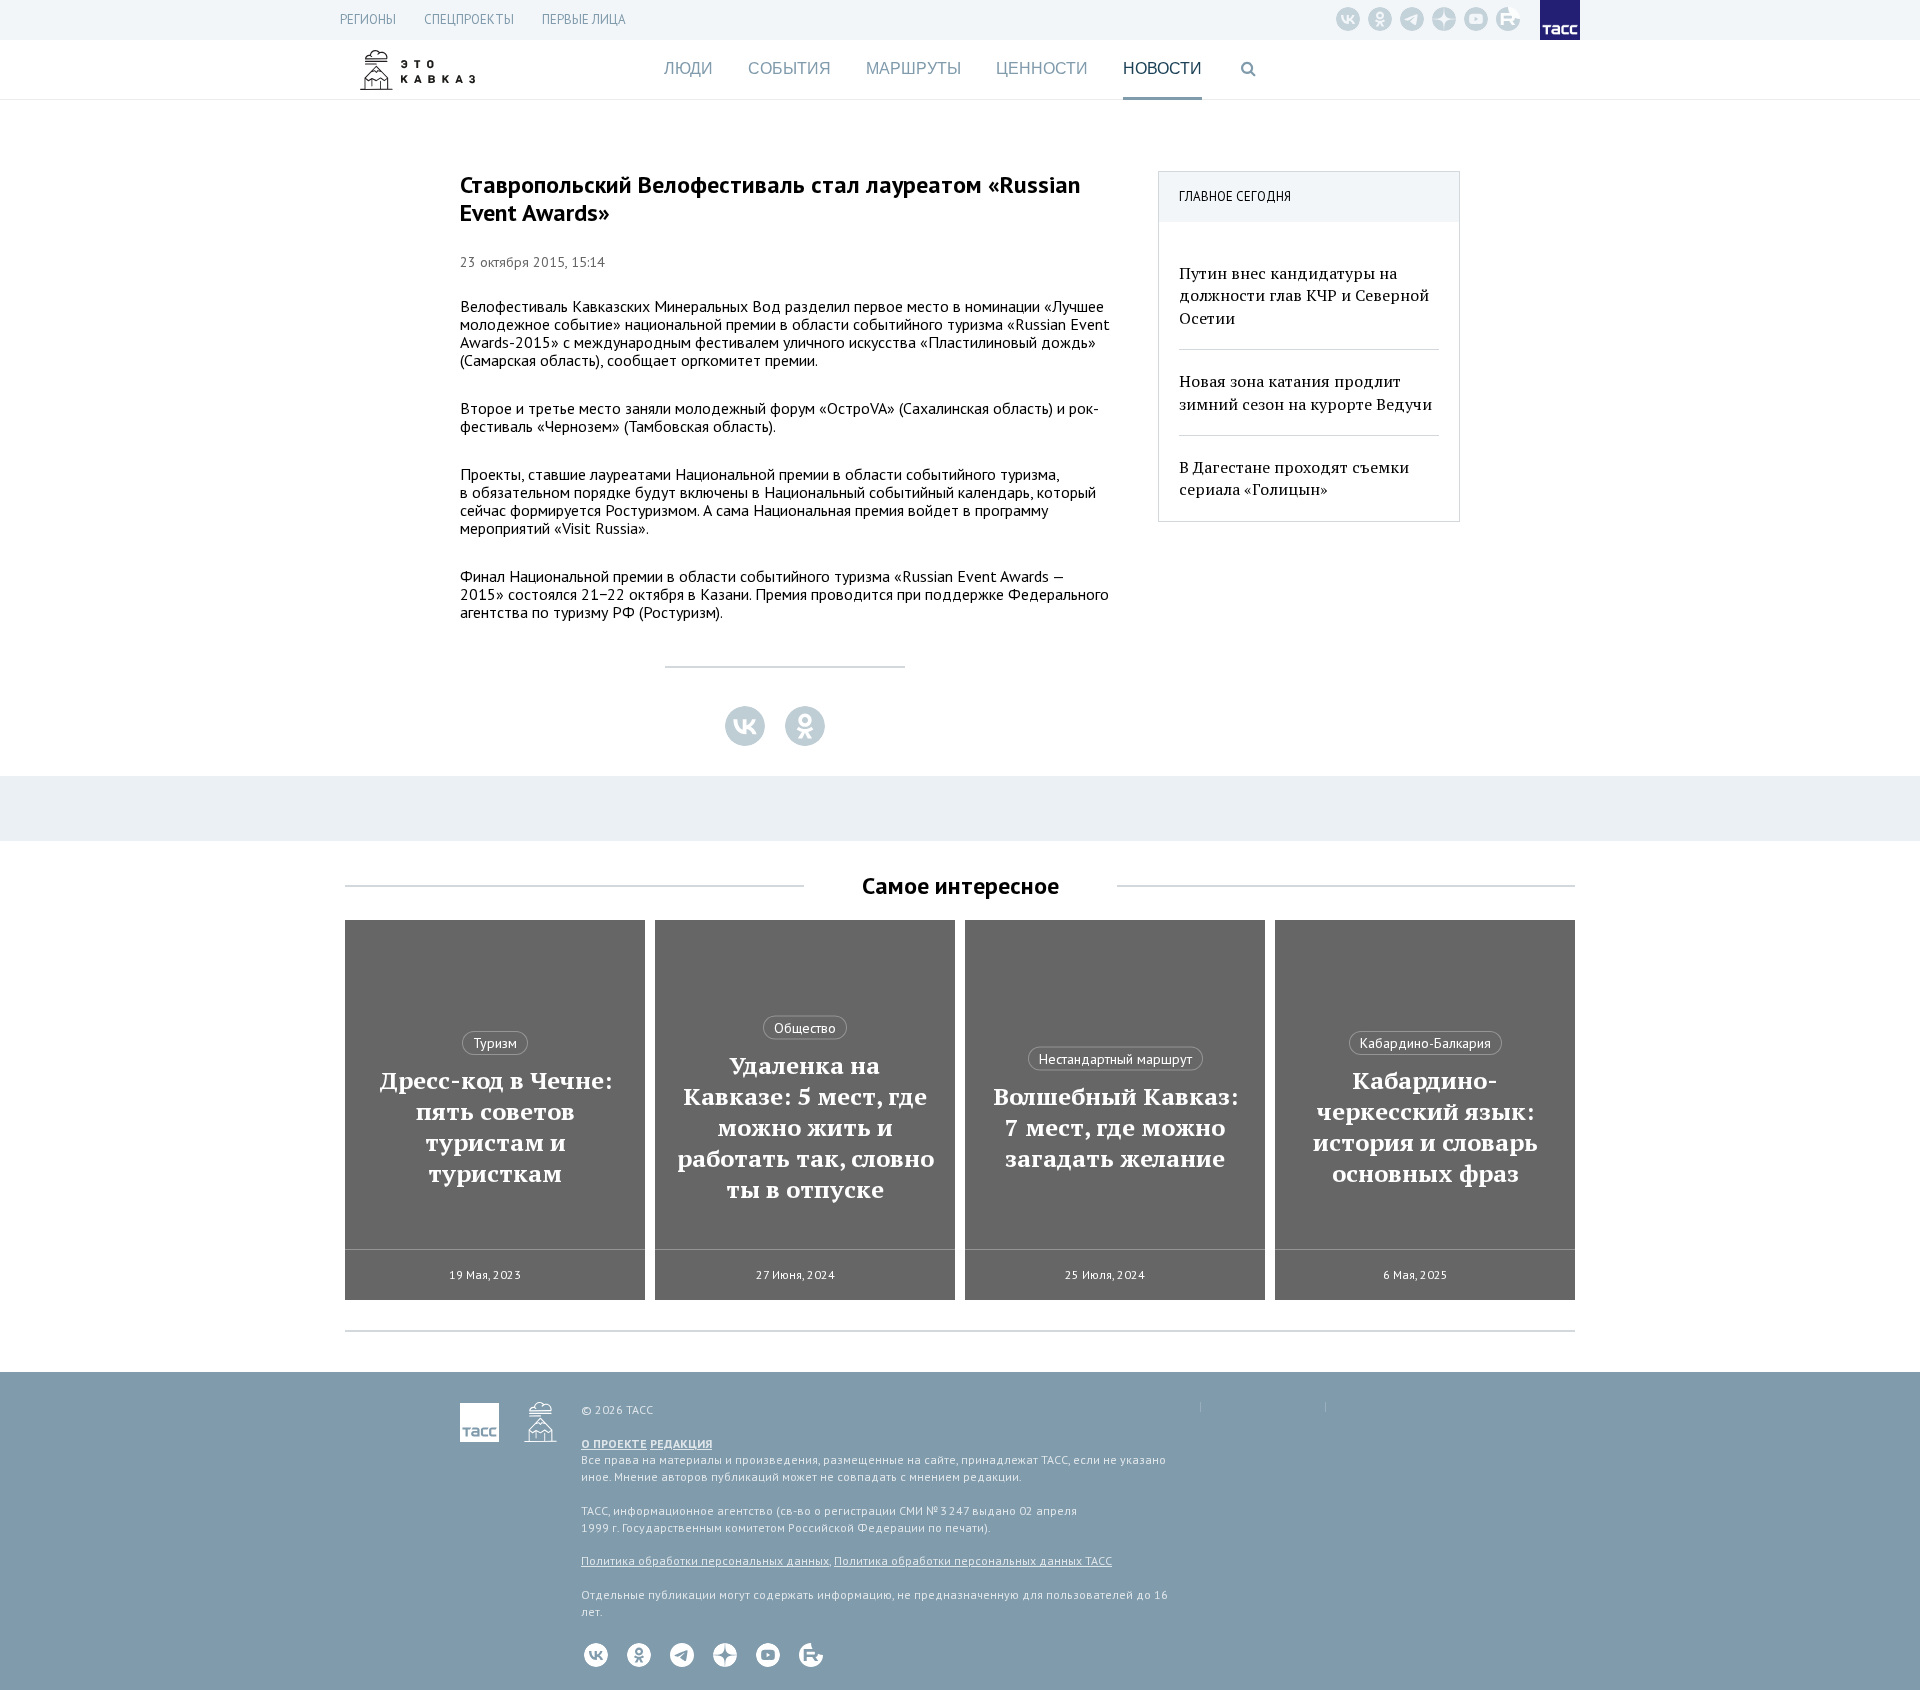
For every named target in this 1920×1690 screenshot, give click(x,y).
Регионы (368, 19)
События (789, 68)
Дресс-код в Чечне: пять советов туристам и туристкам (495, 1127)
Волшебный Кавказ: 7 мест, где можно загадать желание (1115, 1127)
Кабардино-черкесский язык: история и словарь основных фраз (1425, 1127)
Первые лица (584, 19)
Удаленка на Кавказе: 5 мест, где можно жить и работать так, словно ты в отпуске (805, 1127)
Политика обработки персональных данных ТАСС (973, 1560)
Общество (805, 1028)
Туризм (495, 1043)
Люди (688, 68)
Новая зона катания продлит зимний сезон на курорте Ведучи (1305, 392)
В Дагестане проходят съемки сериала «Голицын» (1294, 478)
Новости (1162, 68)
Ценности (1042, 68)
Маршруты (913, 68)
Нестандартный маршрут (1115, 1059)
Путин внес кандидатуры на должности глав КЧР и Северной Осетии (1304, 295)
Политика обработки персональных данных (705, 1560)
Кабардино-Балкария (1425, 1043)
